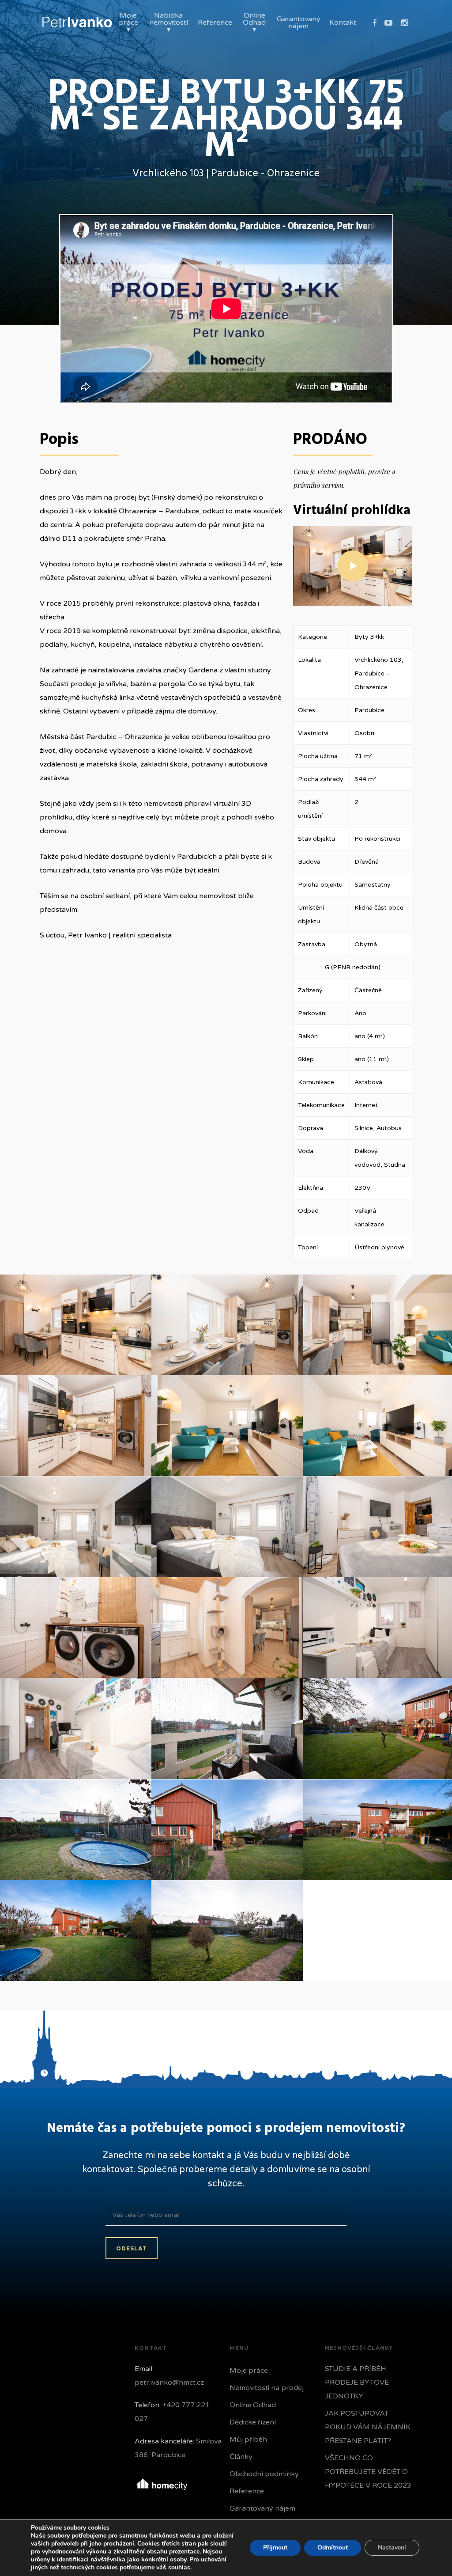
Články (241, 2457)
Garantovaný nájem (262, 2508)
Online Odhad (253, 2405)
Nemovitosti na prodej (267, 2388)
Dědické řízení (253, 2422)
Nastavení (392, 2548)
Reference (247, 2491)
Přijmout (275, 2548)
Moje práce (249, 2371)
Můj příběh (248, 2439)
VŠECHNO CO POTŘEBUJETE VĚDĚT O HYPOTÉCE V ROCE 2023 (368, 2472)
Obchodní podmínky (264, 2474)
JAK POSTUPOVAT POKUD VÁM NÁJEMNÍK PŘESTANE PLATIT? (368, 2427)
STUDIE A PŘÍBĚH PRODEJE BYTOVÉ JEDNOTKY (357, 2383)
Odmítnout (333, 2548)
